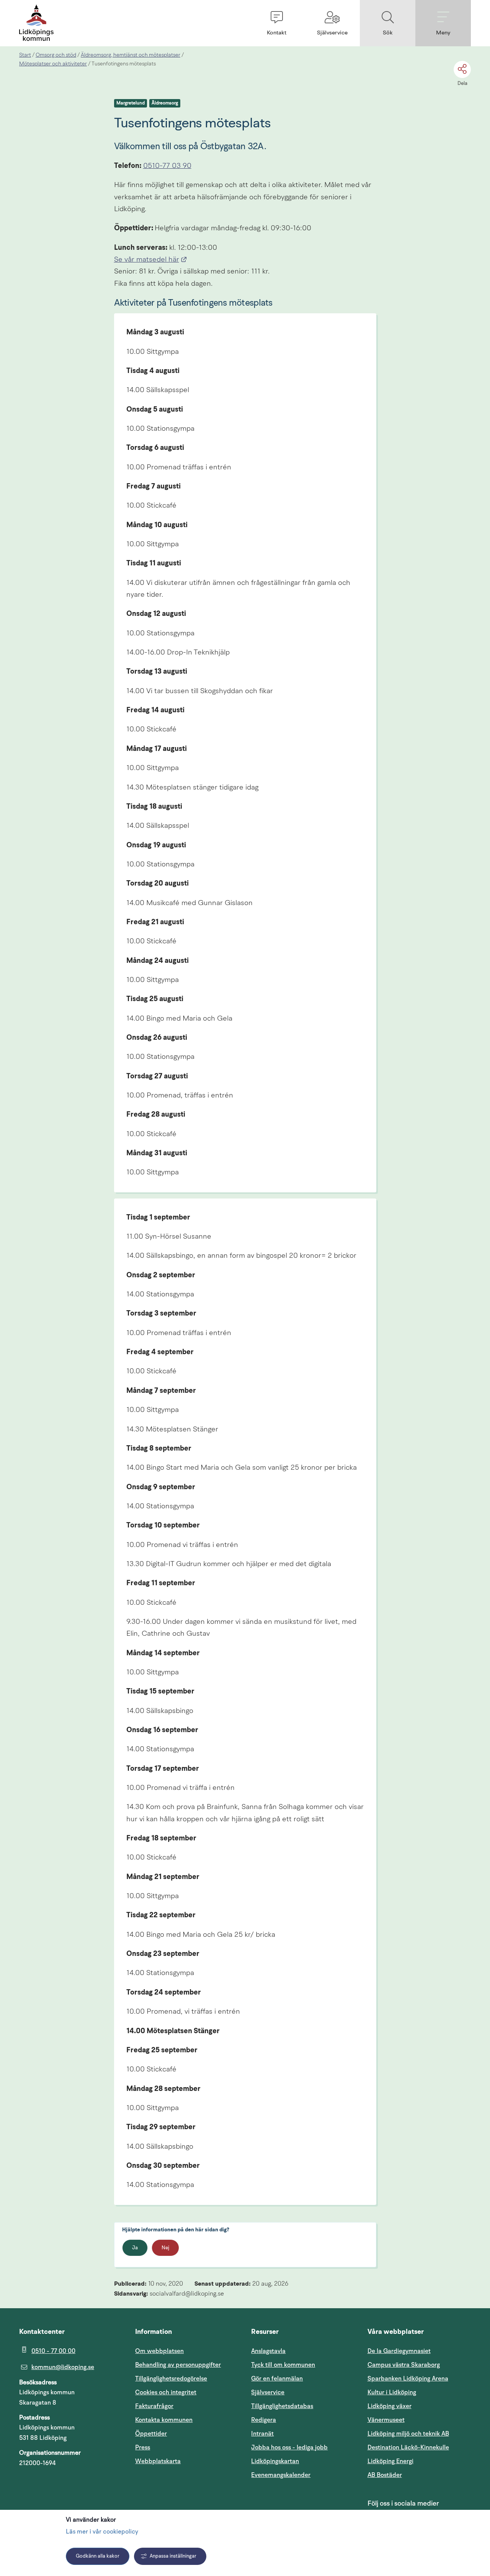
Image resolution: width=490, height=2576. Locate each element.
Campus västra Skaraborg (404, 2365)
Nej (165, 2248)
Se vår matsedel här (151, 260)
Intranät (299, 2434)
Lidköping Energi (419, 2461)
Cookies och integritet (166, 2392)
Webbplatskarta (158, 2461)
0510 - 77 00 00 (53, 2351)
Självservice (303, 2392)
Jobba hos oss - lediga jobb (289, 2447)
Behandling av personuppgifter (178, 2365)
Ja (135, 2248)
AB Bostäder (419, 2475)
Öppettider (151, 2434)
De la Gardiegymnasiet (399, 2351)
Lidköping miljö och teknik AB (408, 2434)
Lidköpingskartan (303, 2461)
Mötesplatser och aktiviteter (53, 64)
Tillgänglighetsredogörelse (171, 2379)
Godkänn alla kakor (98, 2556)
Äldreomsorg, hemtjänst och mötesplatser (131, 55)
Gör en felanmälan (277, 2379)
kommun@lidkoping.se (63, 2367)
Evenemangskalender (303, 2475)
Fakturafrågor (154, 2406)
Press (143, 2447)
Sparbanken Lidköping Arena (408, 2379)
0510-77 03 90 (167, 166)
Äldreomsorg (165, 103)
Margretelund (131, 103)
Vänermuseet (386, 2420)
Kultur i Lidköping (392, 2392)
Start (25, 55)
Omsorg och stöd (56, 55)
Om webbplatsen (159, 2351)
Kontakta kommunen (164, 2420)
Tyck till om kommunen (303, 2365)
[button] (277, 23)
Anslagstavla (268, 2351)
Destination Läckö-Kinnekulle (419, 2447)
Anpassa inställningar (173, 2556)
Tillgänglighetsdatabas (303, 2406)
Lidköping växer (390, 2406)
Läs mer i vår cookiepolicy (102, 2532)
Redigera (264, 2420)
